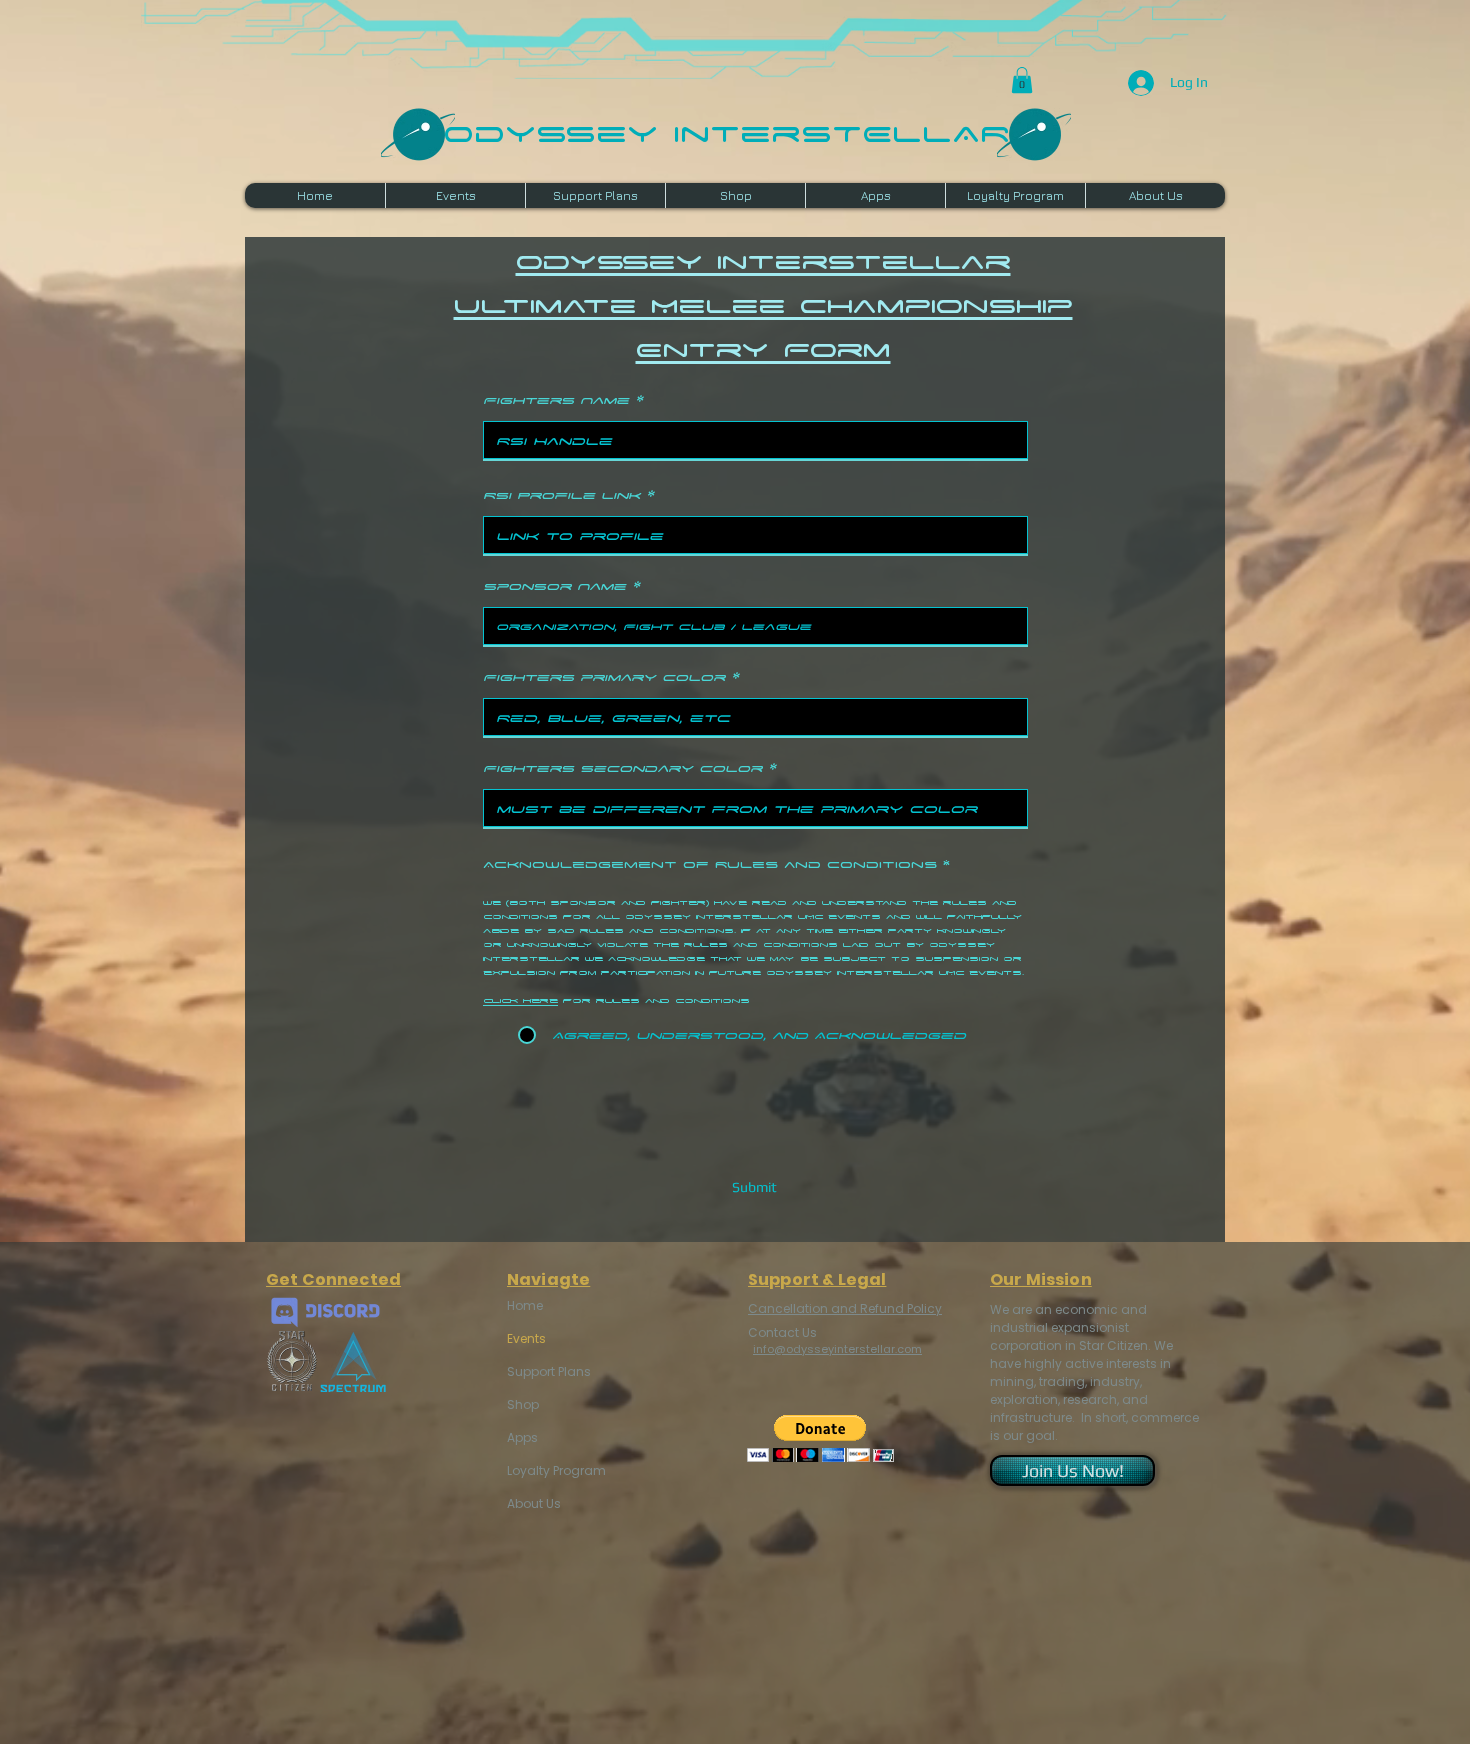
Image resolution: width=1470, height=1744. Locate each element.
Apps (522, 1437)
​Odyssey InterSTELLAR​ (726, 131)
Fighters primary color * (611, 676)
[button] (1022, 80)
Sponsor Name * (561, 585)
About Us (534, 1503)
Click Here (520, 1000)
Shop (523, 1404)
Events (526, 1338)
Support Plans (549, 1371)
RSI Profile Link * (568, 494)
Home (525, 1305)
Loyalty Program (555, 1470)
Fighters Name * (563, 399)
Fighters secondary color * (629, 767)
